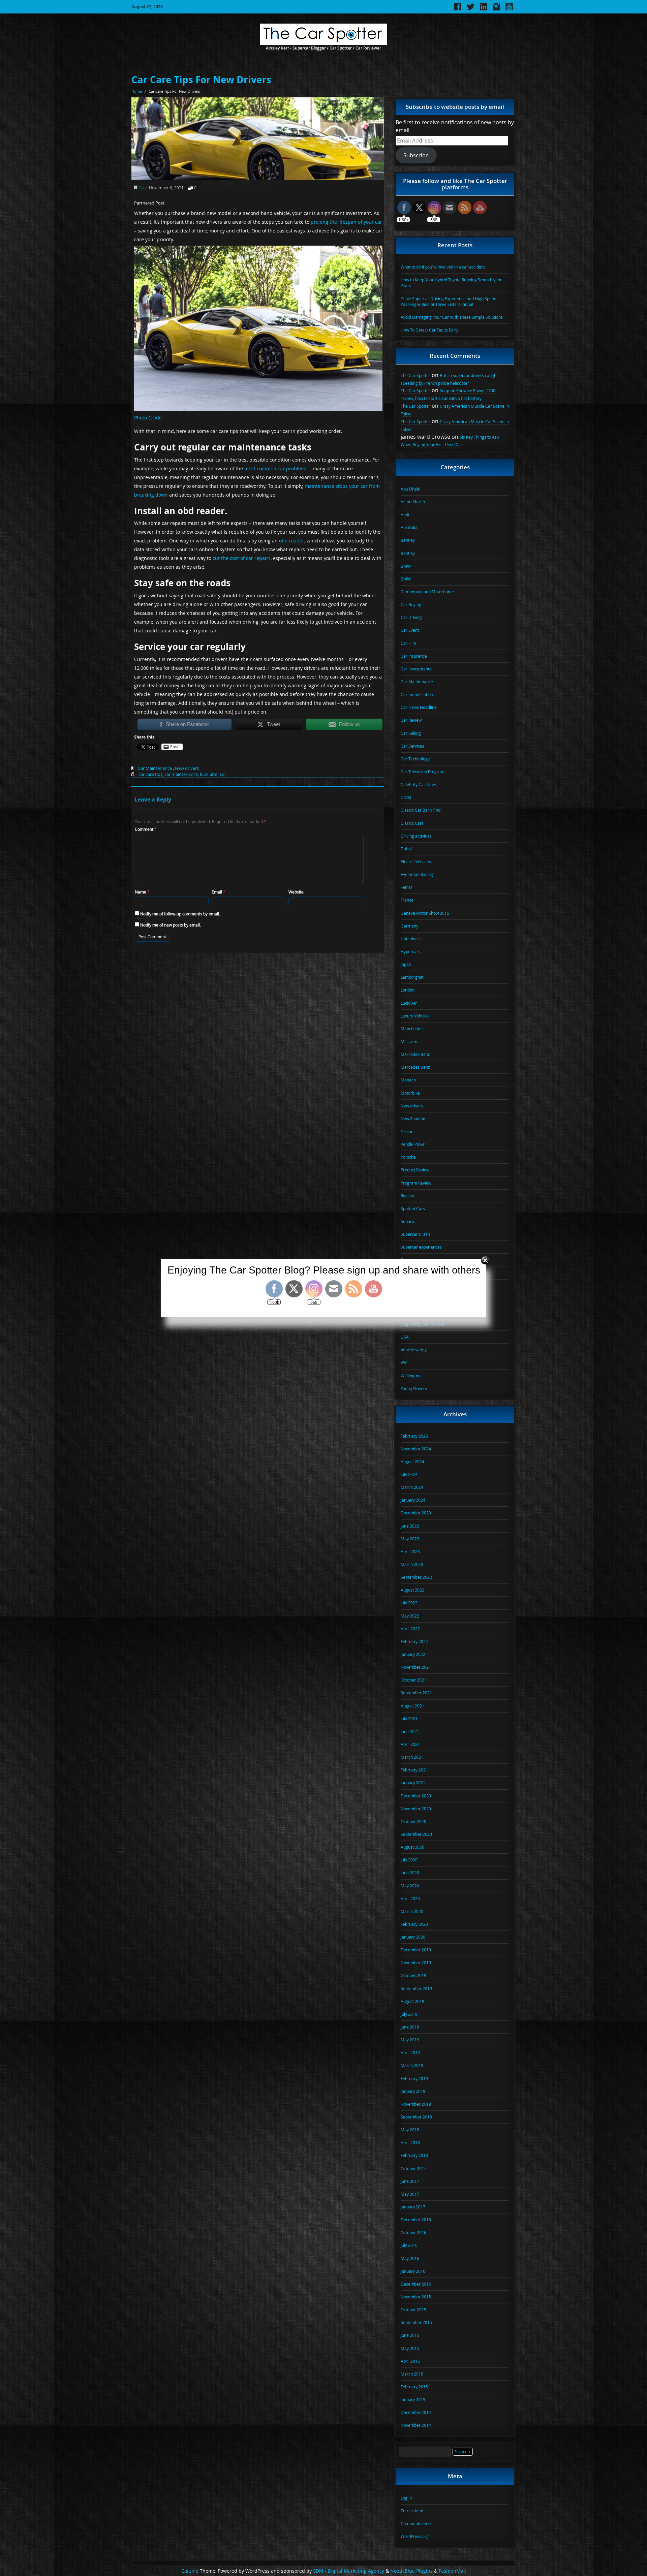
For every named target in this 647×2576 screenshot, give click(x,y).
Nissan (407, 1131)
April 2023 (410, 1551)
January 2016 (413, 2271)
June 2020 (410, 1873)
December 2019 (416, 1950)
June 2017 (410, 2181)
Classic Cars (412, 823)
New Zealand (413, 1119)
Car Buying (411, 604)
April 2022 (410, 1629)
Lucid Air (409, 1003)
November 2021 (416, 1667)
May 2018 (410, 2130)
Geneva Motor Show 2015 (425, 913)
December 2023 (416, 1513)
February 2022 (414, 1641)
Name (142, 892)
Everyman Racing (417, 874)
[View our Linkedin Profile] (484, 9)
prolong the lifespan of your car (346, 222)
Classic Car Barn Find (421, 810)
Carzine (191, 2571)
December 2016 (416, 2220)
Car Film (408, 643)
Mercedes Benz (415, 1054)
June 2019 (410, 2027)
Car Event (410, 630)
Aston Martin (413, 502)
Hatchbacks (412, 939)
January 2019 (413, 2091)
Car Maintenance (155, 768)
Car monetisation (417, 694)
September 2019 (416, 1988)
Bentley (408, 540)
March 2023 (412, 1564)
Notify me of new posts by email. (171, 925)
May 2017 (410, 2194)
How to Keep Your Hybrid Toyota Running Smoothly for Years (451, 282)
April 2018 (410, 2142)
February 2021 (414, 1770)
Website (296, 892)
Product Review (415, 1170)
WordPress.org (415, 2536)
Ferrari (407, 887)
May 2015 (410, 2348)
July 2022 (409, 1603)
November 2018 (416, 2104)
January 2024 (413, 1500)
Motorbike (410, 1093)
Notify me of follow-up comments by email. (180, 914)
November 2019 (416, 1962)
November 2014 (416, 2425)
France (407, 900)
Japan (406, 964)
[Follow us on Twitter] (471, 9)
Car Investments (416, 669)
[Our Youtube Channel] (509, 9)
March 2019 (412, 2065)
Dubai (406, 849)
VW (404, 1362)
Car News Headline (419, 707)
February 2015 (414, 2387)
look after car (213, 774)
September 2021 (416, 1693)
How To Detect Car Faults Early (429, 330)
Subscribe (416, 155)
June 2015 (410, 2335)
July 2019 (409, 2014)
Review (407, 1196)
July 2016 (409, 2245)
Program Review (416, 1183)
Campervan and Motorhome (427, 592)
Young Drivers (414, 1388)
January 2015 (413, 2399)
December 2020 (416, 1796)
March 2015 (412, 2374)
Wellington (411, 1376)
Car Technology (415, 759)
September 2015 (416, 2322)
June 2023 (410, 1526)
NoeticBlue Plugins (411, 2571)
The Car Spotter (415, 375)
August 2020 (412, 1847)
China (406, 797)
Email (219, 892)
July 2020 (409, 1860)
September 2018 (416, 2117)
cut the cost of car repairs (242, 558)
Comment (146, 829)
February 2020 (414, 1924)
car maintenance (181, 774)
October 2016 (413, 2232)
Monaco (408, 1080)
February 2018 (414, 2155)
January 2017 (413, 2207)
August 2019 (412, 2001)
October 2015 (413, 2310)
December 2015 (416, 2284)
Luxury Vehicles (415, 1016)
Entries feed (412, 2511)
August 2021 (412, 1706)
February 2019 (414, 2078)
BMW (406, 566)
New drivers (187, 768)
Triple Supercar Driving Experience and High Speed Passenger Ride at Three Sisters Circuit (449, 301)
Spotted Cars (413, 1208)
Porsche (408, 1157)
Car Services (412, 746)
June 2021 (410, 1731)
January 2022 (413, 1654)
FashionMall (452, 2571)
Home (137, 91)
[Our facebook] (458, 9)
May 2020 (410, 1886)
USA (405, 1337)
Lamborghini (412, 977)
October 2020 (413, 1821)
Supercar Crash (415, 1234)
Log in (406, 2498)
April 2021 (410, 1744)
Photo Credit (148, 418)
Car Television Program (423, 772)
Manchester (412, 1029)
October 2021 (413, 1680)
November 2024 (416, 1449)
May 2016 (410, 2258)
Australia (409, 527)
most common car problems (276, 468)
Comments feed (416, 2523)
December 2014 (416, 2412)
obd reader (292, 541)
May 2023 (410, 1539)
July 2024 (409, 1474)
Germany (409, 926)
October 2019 (413, 1975)
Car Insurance (414, 656)
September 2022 (416, 1577)
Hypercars (410, 951)
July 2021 (409, 1719)
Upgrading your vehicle (422, 1324)
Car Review (411, 720)
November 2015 (416, 2297)
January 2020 (413, 1937)
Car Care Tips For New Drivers (201, 80)
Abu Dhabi (410, 489)
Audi (405, 514)
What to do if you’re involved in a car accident (443, 267)
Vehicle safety (414, 1350)
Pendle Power (413, 1144)
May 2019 (410, 2040)
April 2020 (410, 1898)
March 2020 (412, 1911)
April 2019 (410, 2052)
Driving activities (416, 836)
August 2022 (412, 1590)
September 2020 (416, 1834)
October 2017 (413, 2168)
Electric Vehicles (416, 861)
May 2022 (410, 1616)
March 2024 (412, 1487)
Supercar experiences (421, 1247)
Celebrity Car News (419, 784)
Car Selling (411, 733)
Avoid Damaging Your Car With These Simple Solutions (452, 317)
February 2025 (414, 1436)
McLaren (409, 1041)
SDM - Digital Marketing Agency (349, 2571)
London (408, 990)
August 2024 (412, 1462)
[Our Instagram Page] (496, 9)
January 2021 (413, 1783)
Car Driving (411, 617)
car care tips (150, 774)
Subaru (407, 1221)
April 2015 (410, 2361)
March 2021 (412, 1757)
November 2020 (416, 1809)
